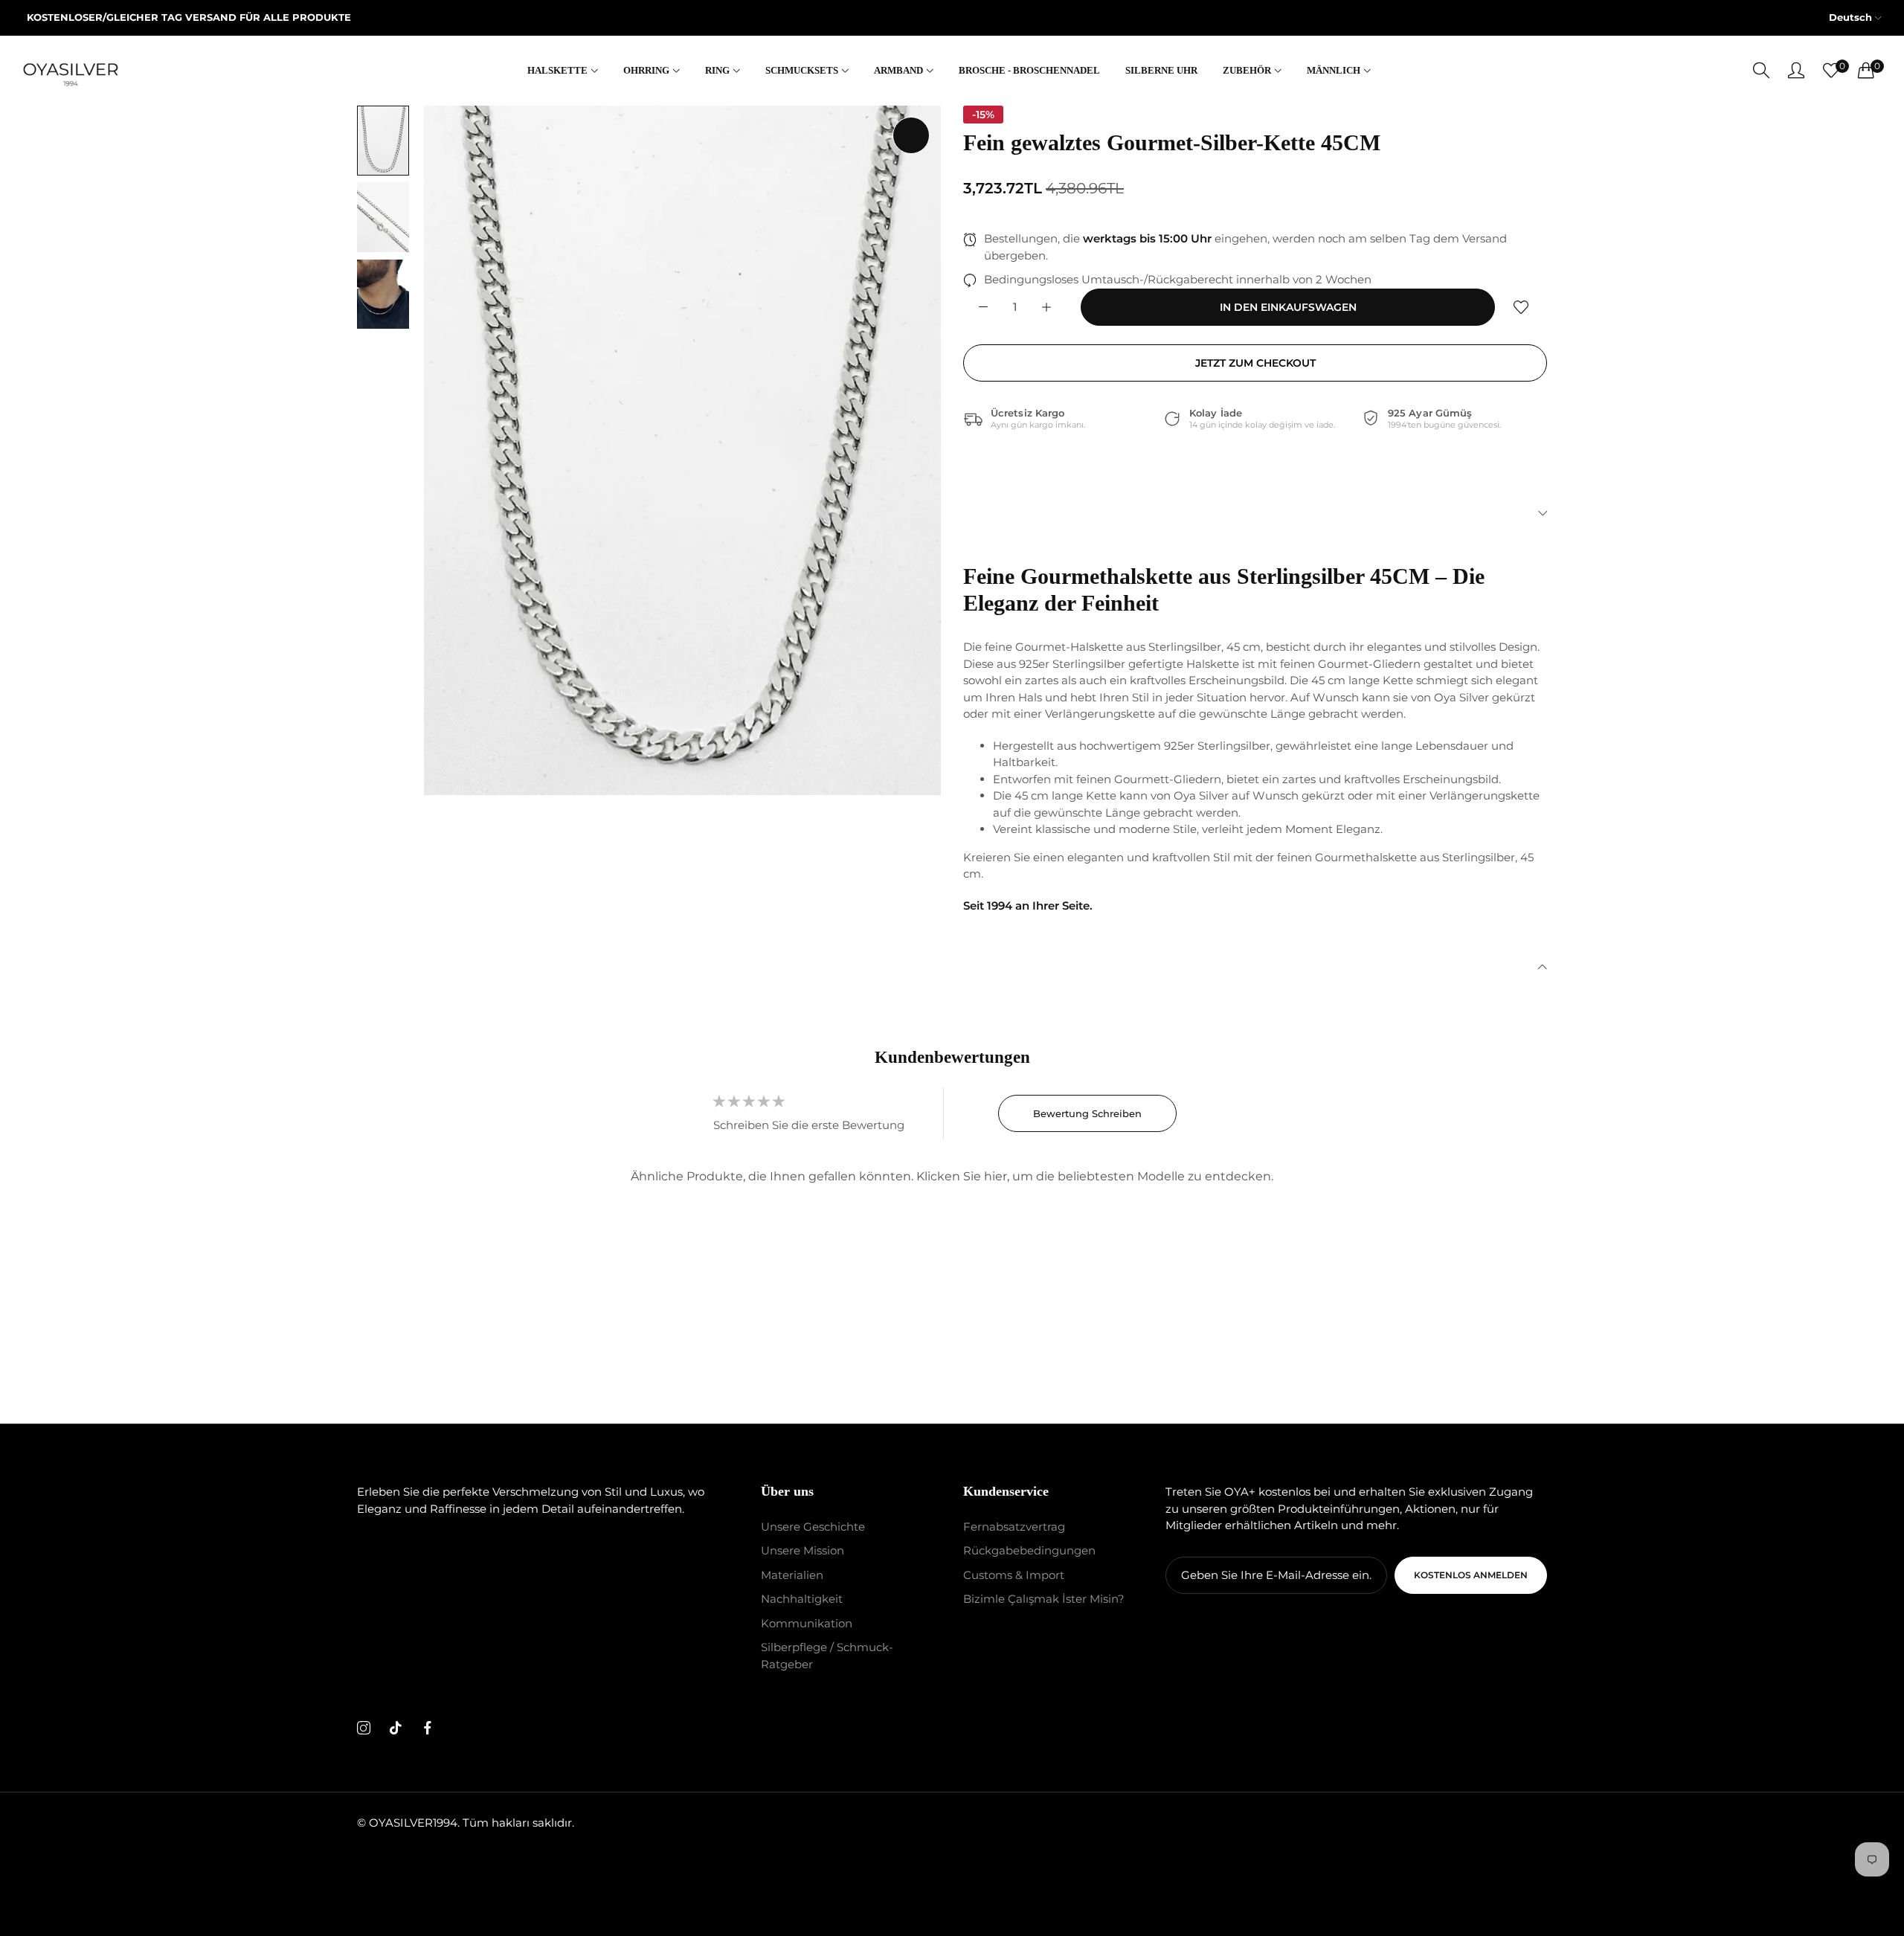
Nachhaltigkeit (802, 1599)
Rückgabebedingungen (1029, 1551)
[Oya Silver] (71, 71)
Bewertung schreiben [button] (1087, 1113)
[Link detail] (364, 1729)
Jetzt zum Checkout (1255, 363)
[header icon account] (1796, 70)
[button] (1521, 307)
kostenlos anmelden (1471, 1575)
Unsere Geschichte (813, 1527)
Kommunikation (807, 1623)
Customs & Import (1014, 1575)
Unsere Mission (803, 1551)
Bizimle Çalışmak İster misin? (1044, 1599)
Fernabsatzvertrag (1014, 1527)
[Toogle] (1255, 513)
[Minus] (983, 307)
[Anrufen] (1761, 70)
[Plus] (1046, 307)
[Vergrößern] (911, 135)
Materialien (792, 1575)
